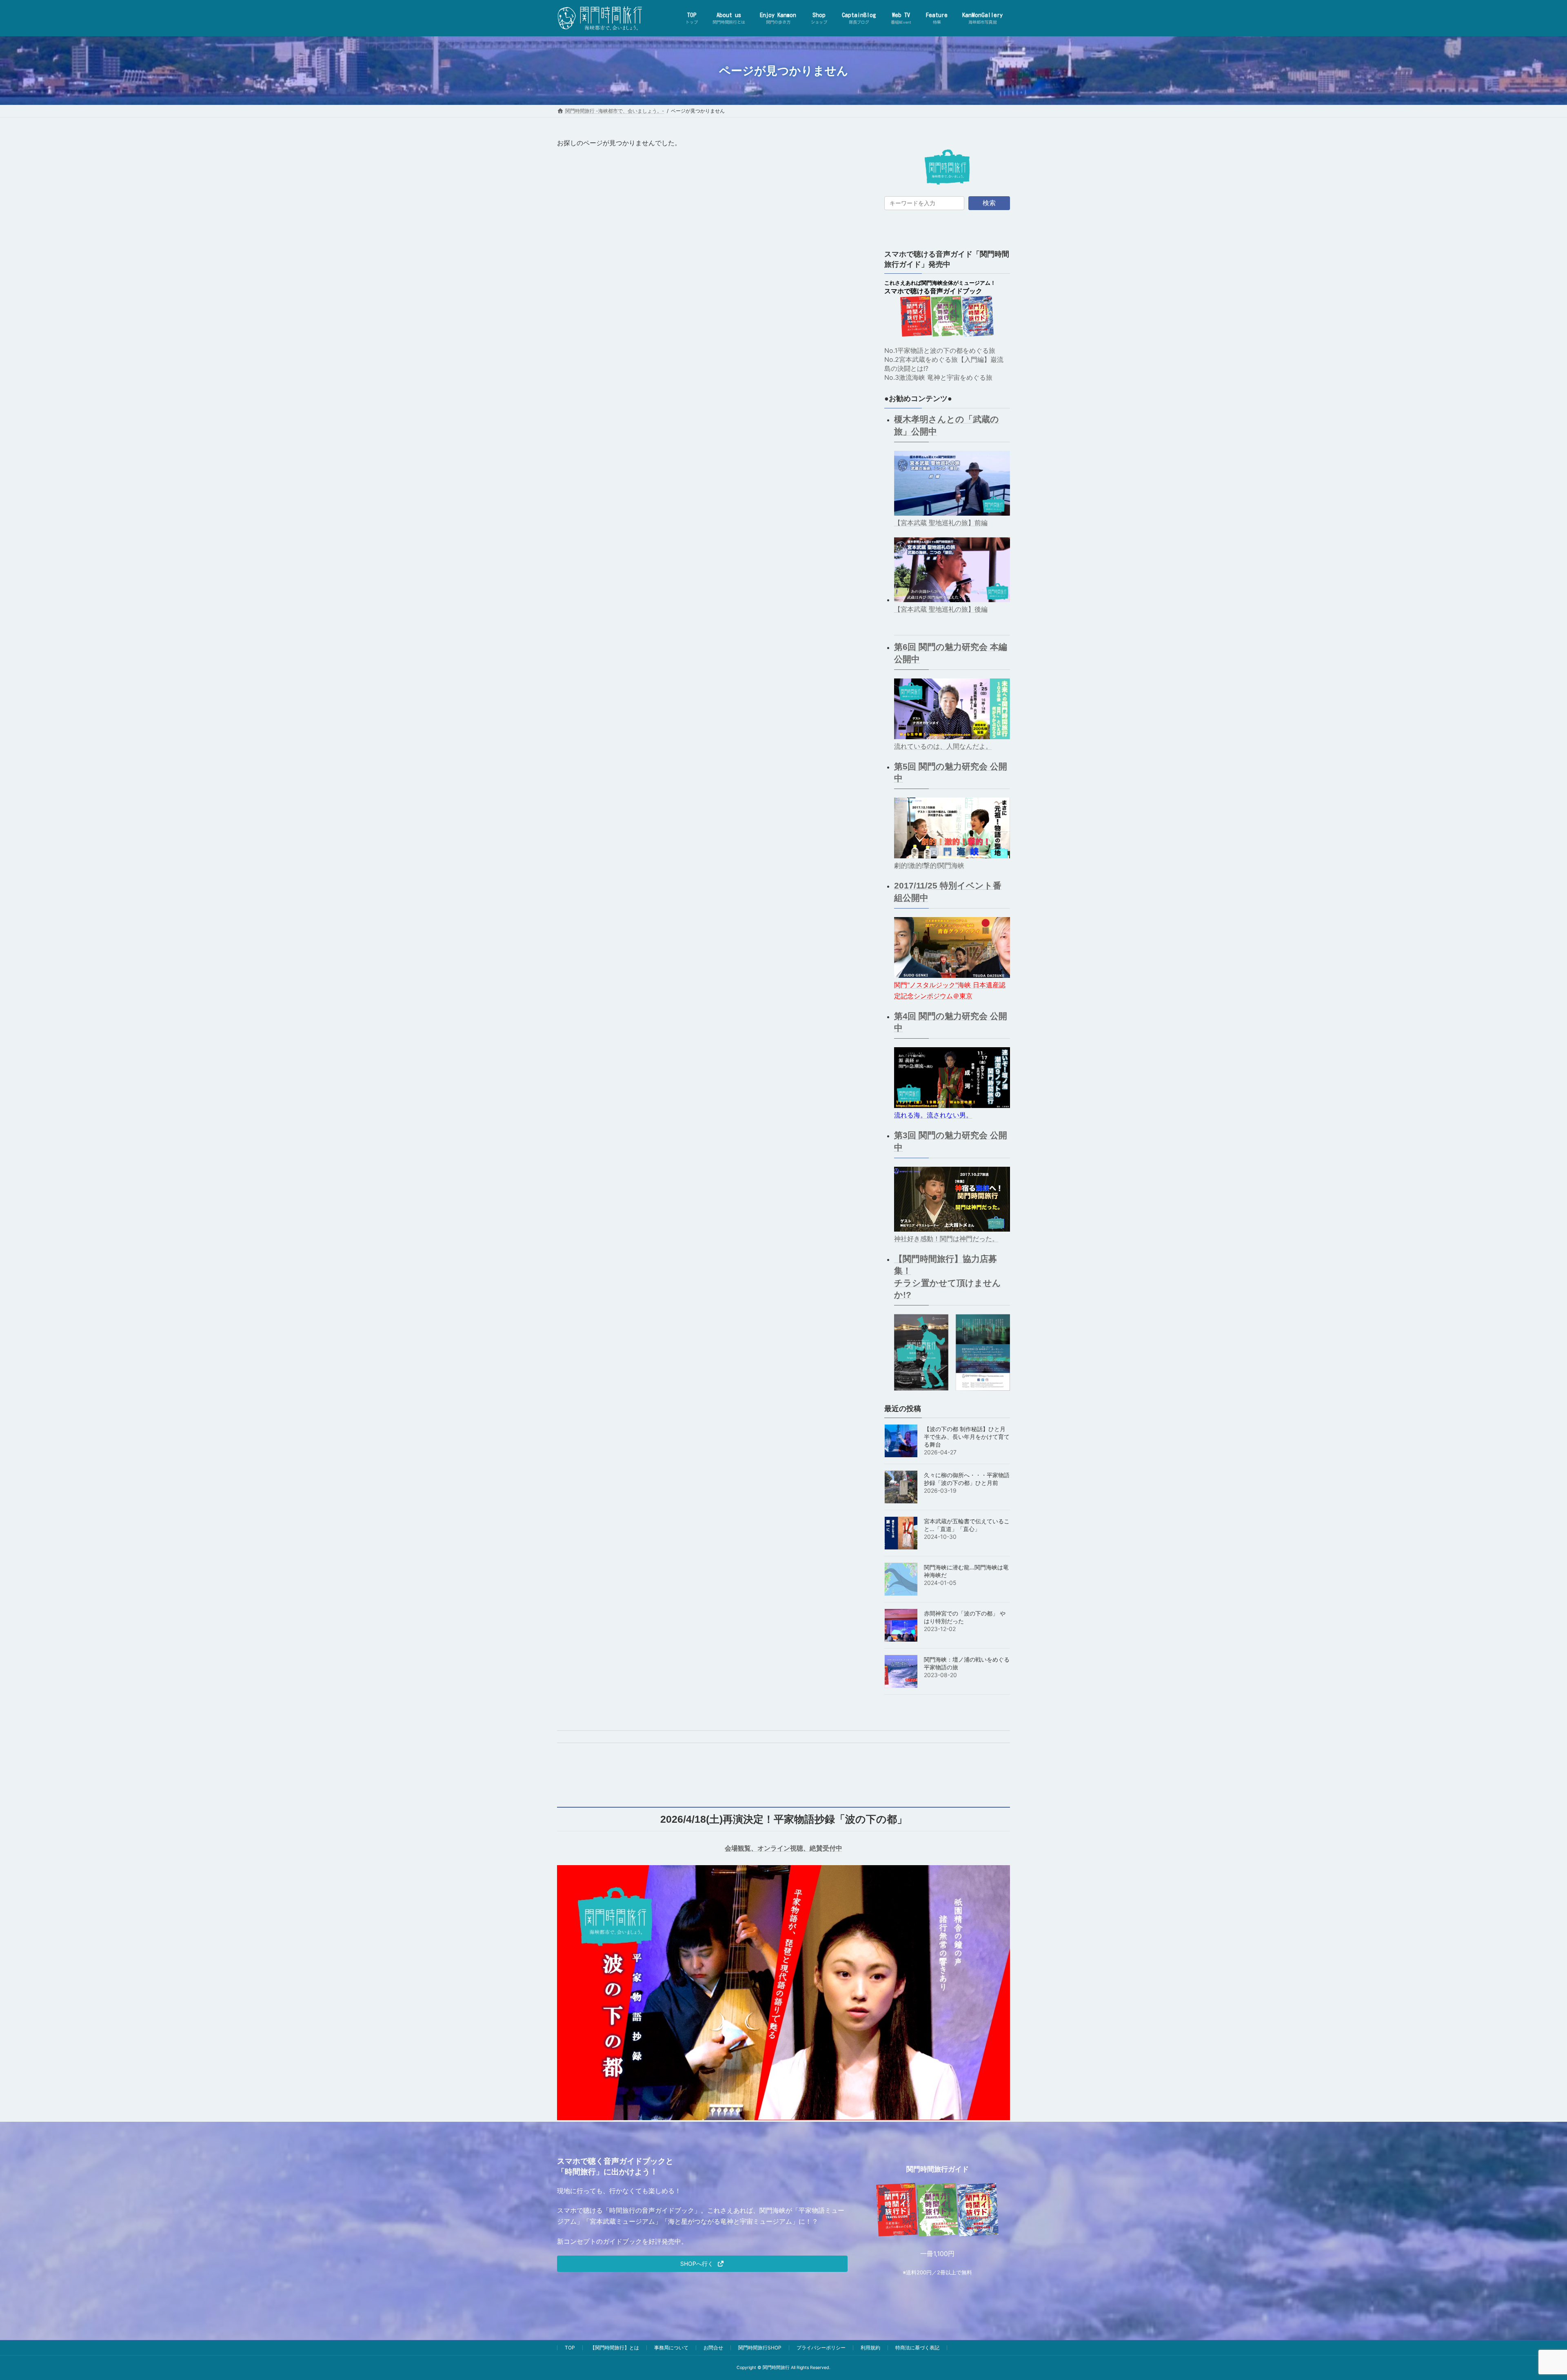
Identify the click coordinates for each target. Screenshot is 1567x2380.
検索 (989, 203)
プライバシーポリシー (821, 2348)
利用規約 (870, 2348)
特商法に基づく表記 (917, 2348)
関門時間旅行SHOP (760, 2348)
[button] (702, 2264)
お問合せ (713, 2348)
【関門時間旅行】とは (615, 2348)
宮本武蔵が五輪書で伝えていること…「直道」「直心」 (967, 1525)
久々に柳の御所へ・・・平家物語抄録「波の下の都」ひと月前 (967, 1479)
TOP (570, 2348)
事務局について (671, 2348)
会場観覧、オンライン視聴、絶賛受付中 (783, 1848)
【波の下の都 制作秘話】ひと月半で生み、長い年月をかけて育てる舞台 (967, 1437)
